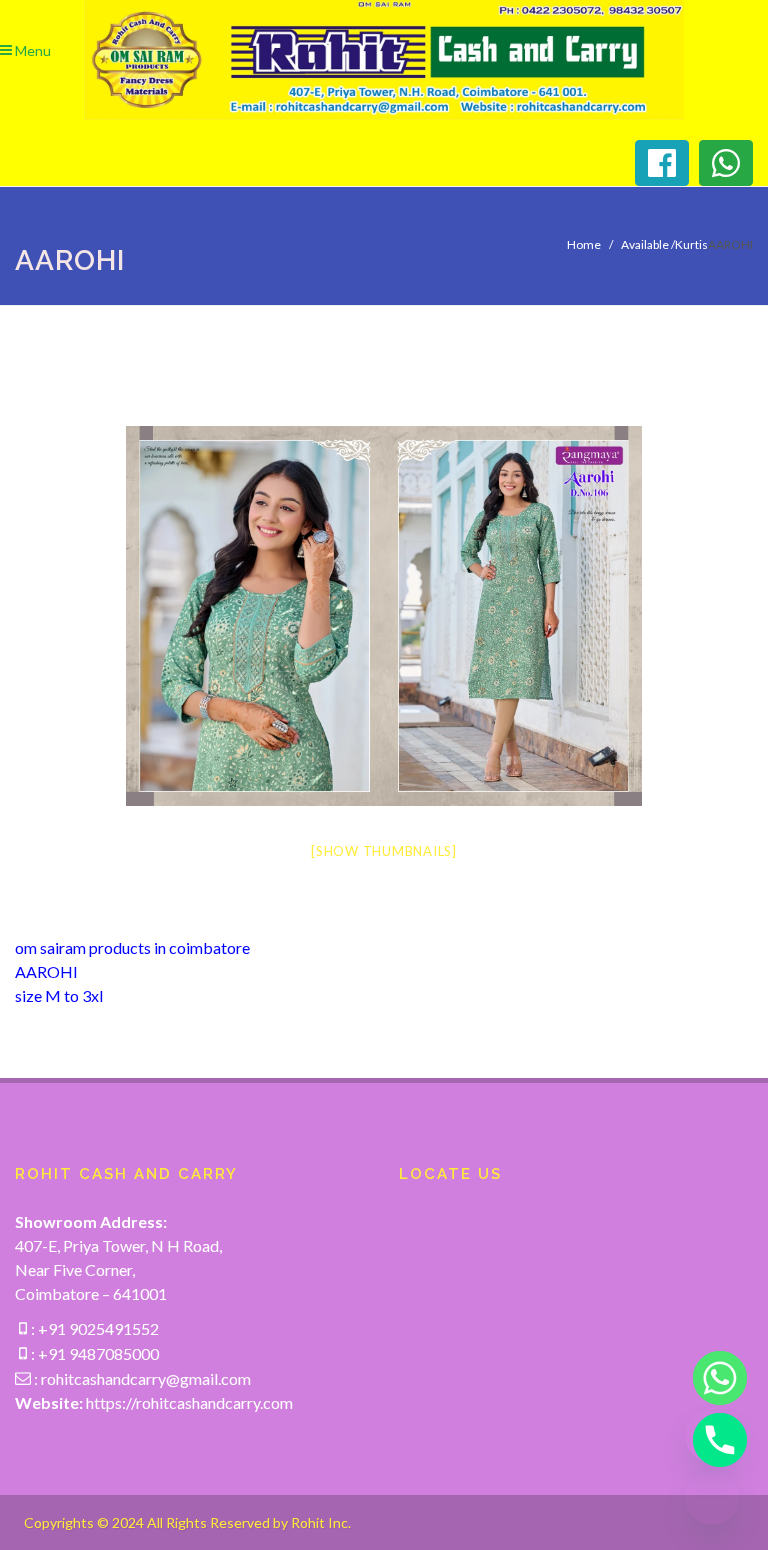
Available (645, 244)
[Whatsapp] (712, 1378)
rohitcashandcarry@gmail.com (146, 1378)
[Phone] (712, 1440)
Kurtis (691, 244)
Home (584, 244)
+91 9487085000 (97, 1353)
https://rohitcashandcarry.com (189, 1402)
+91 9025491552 (97, 1328)
